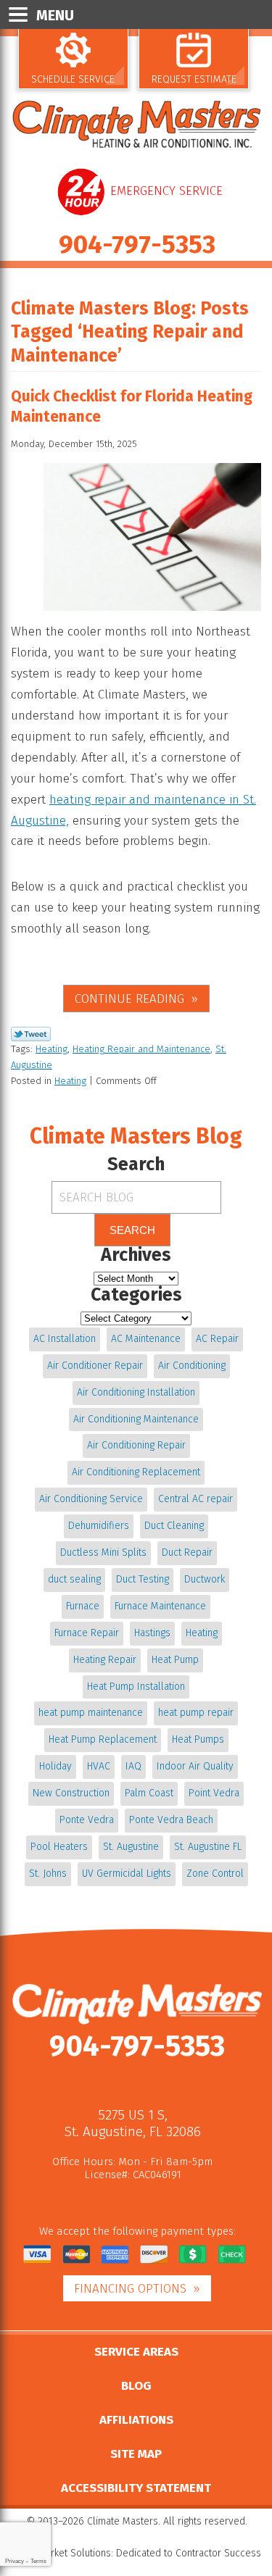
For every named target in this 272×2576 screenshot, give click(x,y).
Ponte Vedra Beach (171, 1820)
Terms (38, 2561)
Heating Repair (105, 1660)
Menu (55, 15)
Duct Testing (143, 1579)
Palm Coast (149, 1793)
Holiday (55, 1766)
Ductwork (205, 1579)
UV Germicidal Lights (127, 1873)
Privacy (15, 2561)
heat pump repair (196, 1713)
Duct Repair (187, 1552)
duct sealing (74, 1579)
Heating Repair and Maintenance (141, 1049)
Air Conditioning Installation (136, 1392)
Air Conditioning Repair (136, 1445)
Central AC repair (195, 1499)
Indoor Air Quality (195, 1766)
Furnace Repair (87, 1633)
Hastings (152, 1633)
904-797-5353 (137, 244)
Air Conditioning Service (91, 1499)
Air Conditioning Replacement (136, 1472)
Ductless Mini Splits (103, 1552)
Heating (51, 1049)
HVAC (99, 1766)
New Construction (71, 1793)
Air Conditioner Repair (95, 1366)
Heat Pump (175, 1660)
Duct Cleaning (174, 1526)
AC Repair (217, 1339)
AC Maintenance (146, 1339)
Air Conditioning (192, 1366)
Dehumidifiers (99, 1526)
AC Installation (65, 1339)
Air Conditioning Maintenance (136, 1419)
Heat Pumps (198, 1739)
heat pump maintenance (91, 1713)
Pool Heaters (59, 1847)
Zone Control (215, 1873)
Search (132, 1230)
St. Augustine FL (208, 1847)
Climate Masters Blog (136, 1136)
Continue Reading (129, 999)
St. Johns (48, 1873)
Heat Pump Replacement (103, 1739)
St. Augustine (131, 1847)
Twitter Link (31, 1034)
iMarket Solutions (73, 2553)
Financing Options (130, 2289)
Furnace (83, 1606)
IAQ (133, 1766)
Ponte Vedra (87, 1820)
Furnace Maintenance (160, 1606)
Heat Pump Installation (136, 1687)
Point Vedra (214, 1793)
